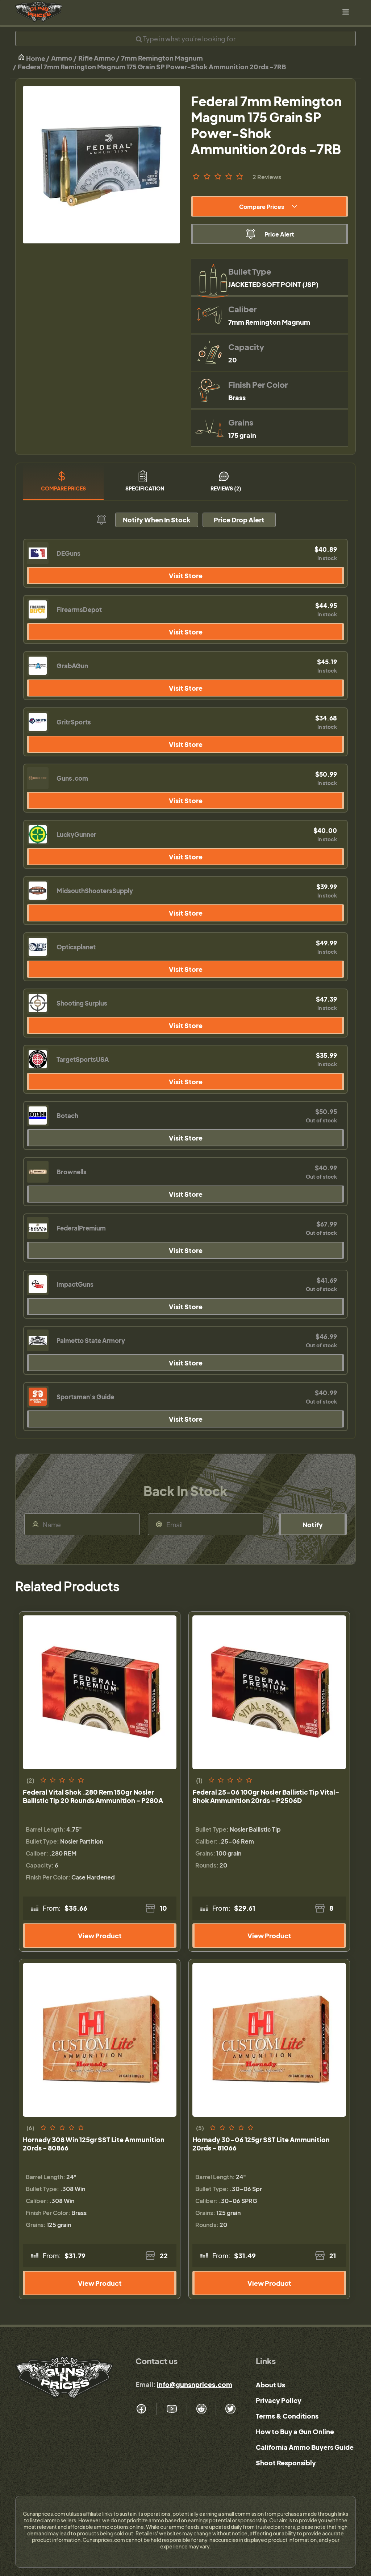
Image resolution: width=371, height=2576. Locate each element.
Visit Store (186, 576)
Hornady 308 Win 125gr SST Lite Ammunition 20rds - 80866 (94, 2144)
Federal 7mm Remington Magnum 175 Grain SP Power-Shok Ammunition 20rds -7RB (152, 67)
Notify (313, 1525)
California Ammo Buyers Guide (305, 2447)
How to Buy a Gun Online (295, 2431)
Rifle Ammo (97, 58)
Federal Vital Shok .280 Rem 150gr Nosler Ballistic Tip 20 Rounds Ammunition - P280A (93, 1796)
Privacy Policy (279, 2400)
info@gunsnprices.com (195, 2384)
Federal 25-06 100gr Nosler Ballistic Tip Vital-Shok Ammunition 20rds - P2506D (266, 1796)
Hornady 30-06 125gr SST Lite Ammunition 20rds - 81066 (261, 2144)
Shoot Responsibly (286, 2463)
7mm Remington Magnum (162, 58)
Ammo (62, 58)
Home (35, 58)
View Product (100, 1936)
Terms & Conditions (287, 2416)
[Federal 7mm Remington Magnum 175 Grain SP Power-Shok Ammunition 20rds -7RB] (101, 165)
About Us (270, 2385)
